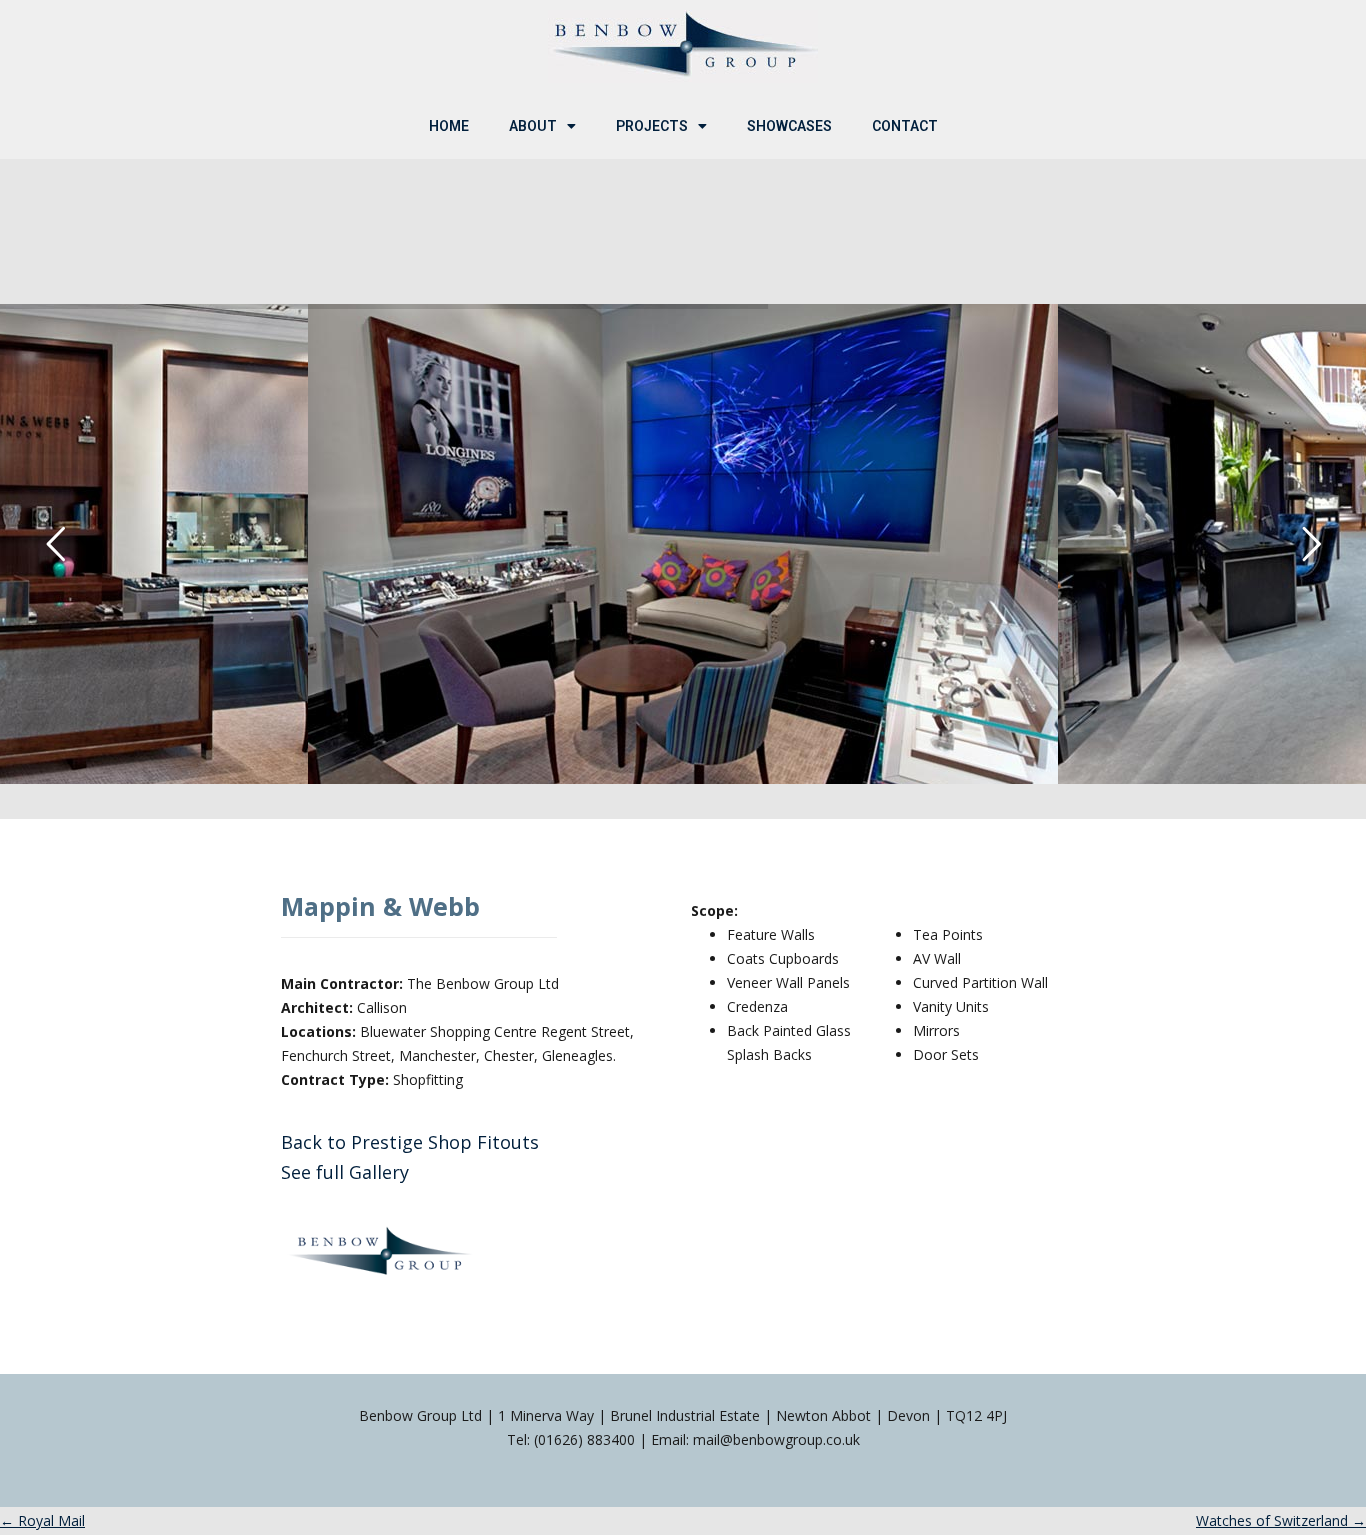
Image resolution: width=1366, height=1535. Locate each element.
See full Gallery (345, 1172)
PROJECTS (652, 126)
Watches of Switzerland (1281, 1520)
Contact (905, 126)
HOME (449, 126)
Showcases (789, 126)
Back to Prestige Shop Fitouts (410, 1142)
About (533, 126)
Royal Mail (42, 1520)
